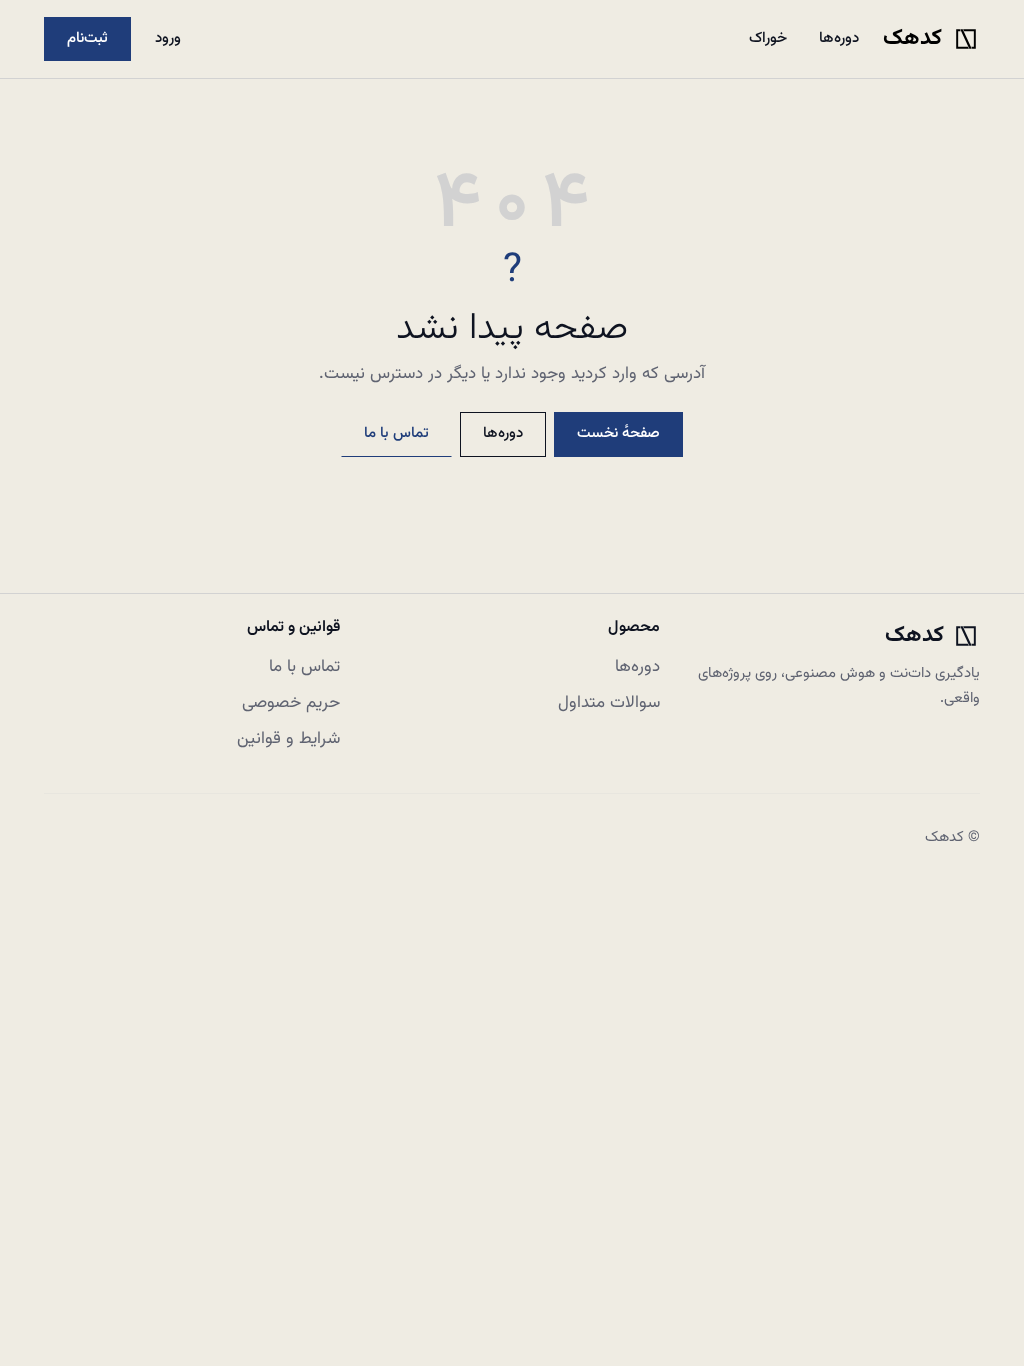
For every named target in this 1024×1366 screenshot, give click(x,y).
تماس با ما (396, 433)
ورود (168, 38)
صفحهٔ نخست (618, 433)
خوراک (768, 38)
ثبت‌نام (87, 38)
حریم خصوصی (291, 703)
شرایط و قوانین (288, 739)
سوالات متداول (609, 703)
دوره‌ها (839, 38)
